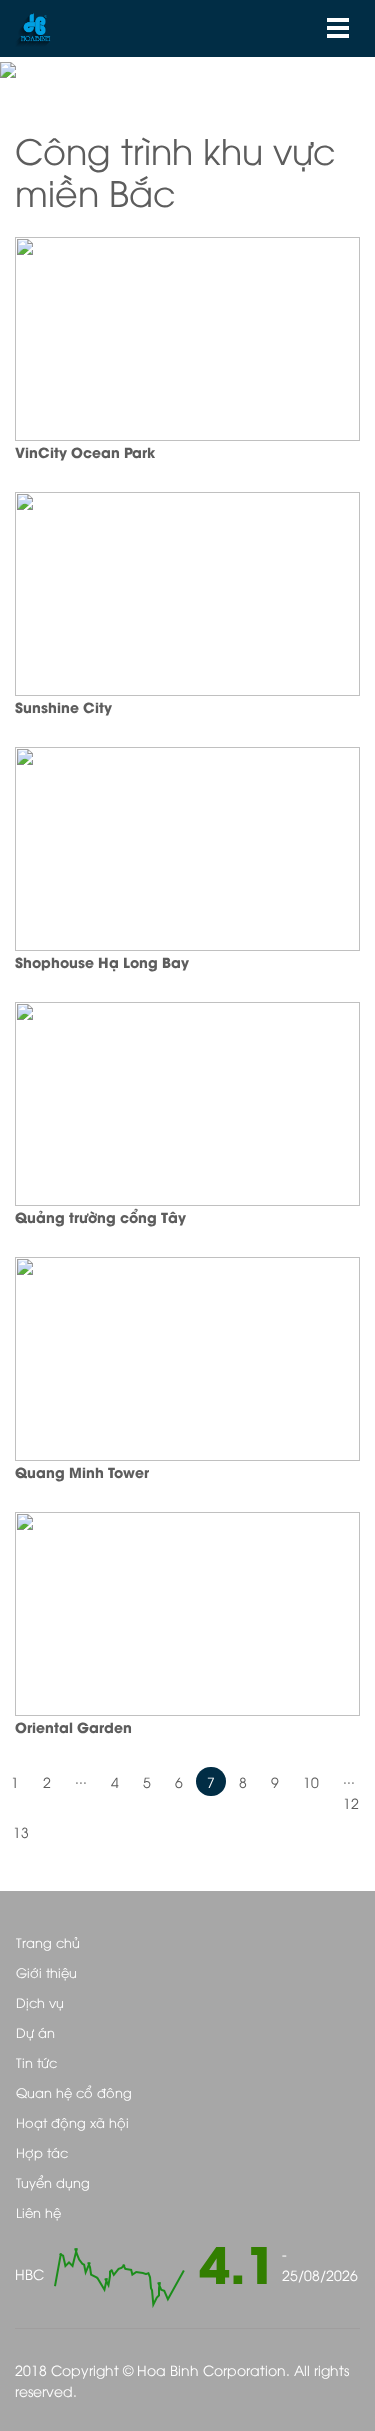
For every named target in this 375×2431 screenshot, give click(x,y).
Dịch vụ (40, 2002)
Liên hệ (38, 2212)
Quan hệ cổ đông (74, 2092)
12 (351, 1802)
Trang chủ (48, 1942)
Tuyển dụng (53, 2182)
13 (21, 1831)
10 (311, 1781)
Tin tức (36, 2062)
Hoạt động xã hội (72, 2122)
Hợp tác (42, 2152)
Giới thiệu (46, 1972)
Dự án (35, 2032)
